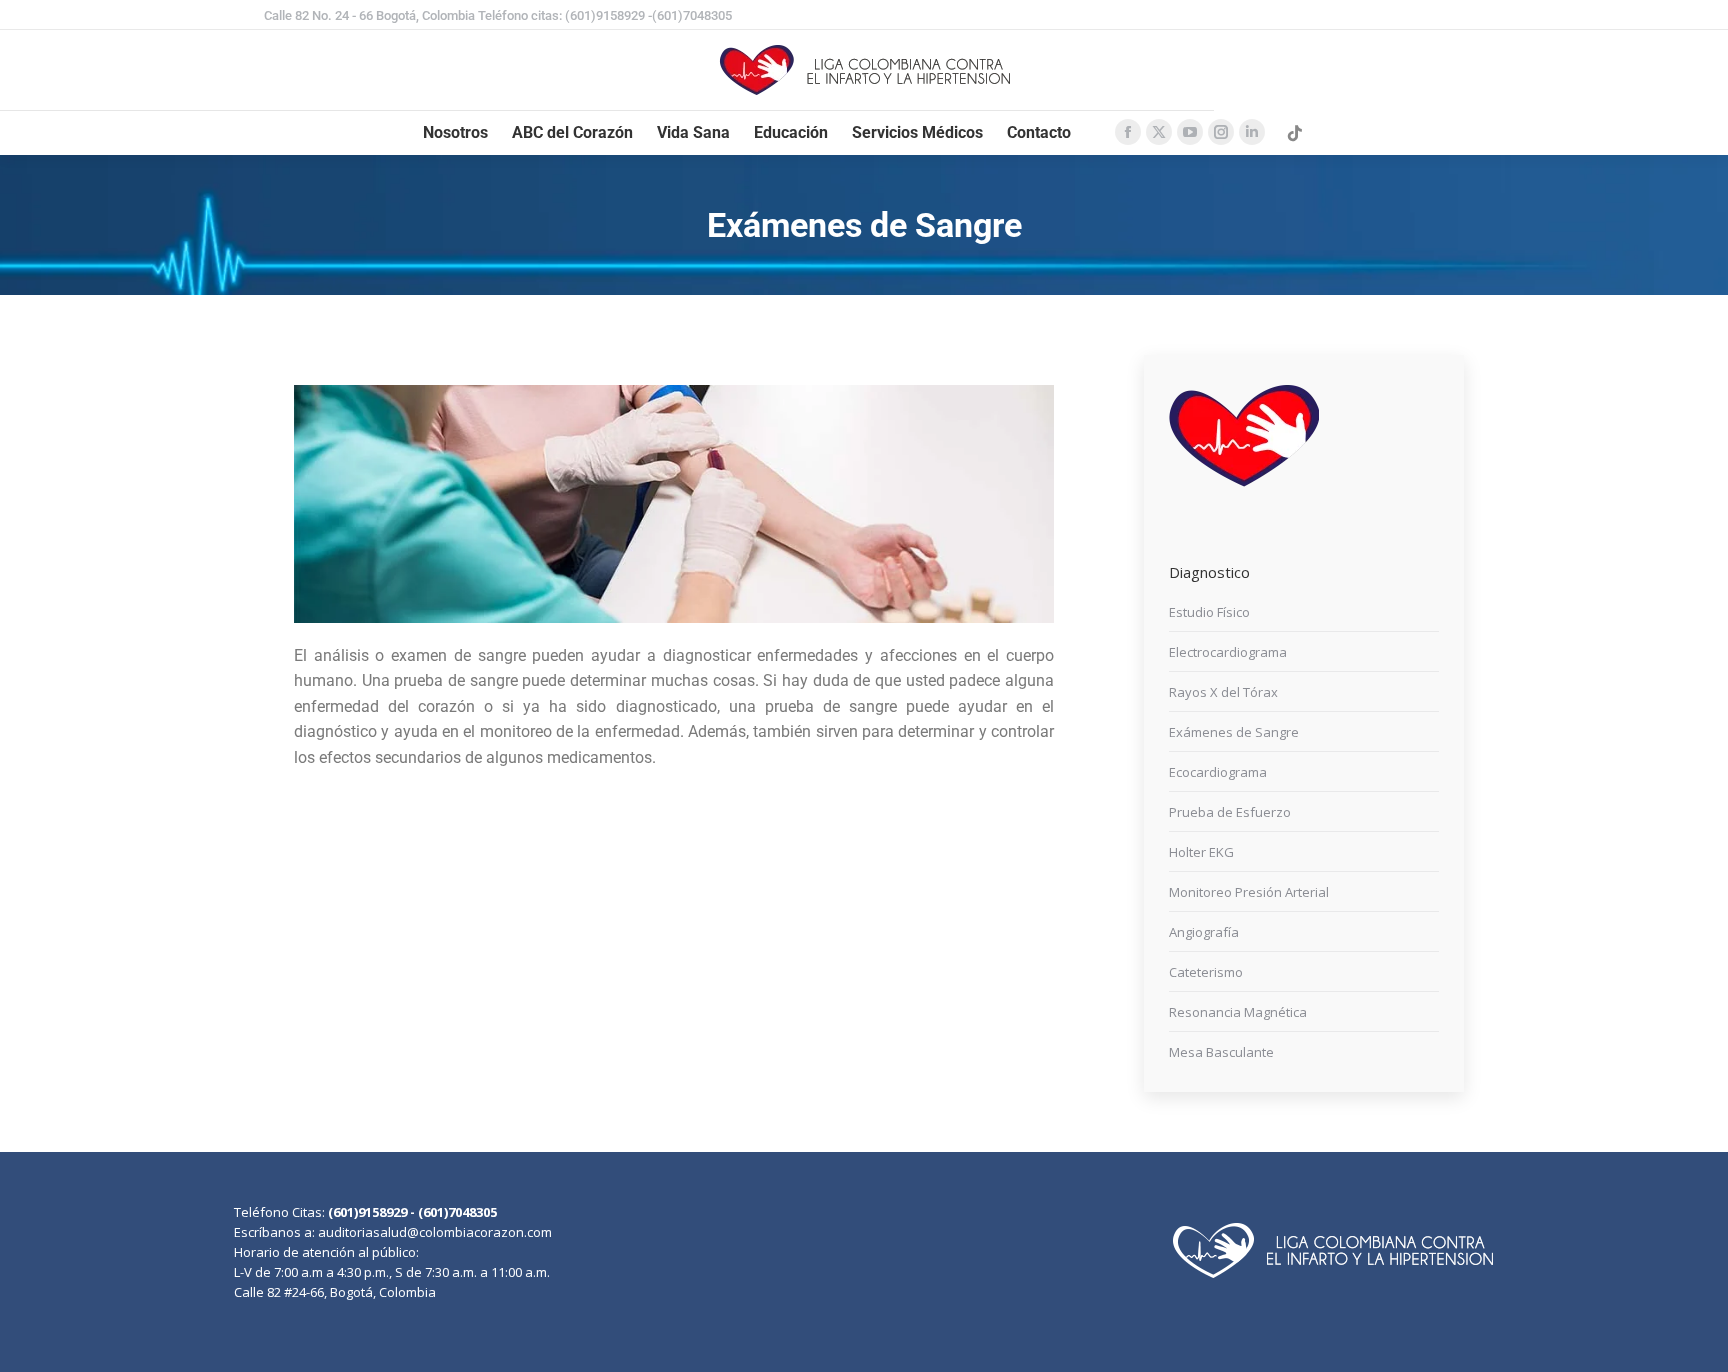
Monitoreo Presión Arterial (1249, 892)
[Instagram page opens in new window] (1221, 132)
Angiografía (1204, 932)
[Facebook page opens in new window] (1128, 132)
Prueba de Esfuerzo (1230, 812)
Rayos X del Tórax (1223, 692)
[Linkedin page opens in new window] (1252, 132)
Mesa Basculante (1221, 1052)
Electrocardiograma (1228, 652)
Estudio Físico (1209, 612)
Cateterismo (1206, 972)
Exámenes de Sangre (1234, 732)
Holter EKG (1201, 852)
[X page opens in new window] (1159, 132)
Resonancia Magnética (1238, 1012)
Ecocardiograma (1218, 772)
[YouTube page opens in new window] (1190, 132)
